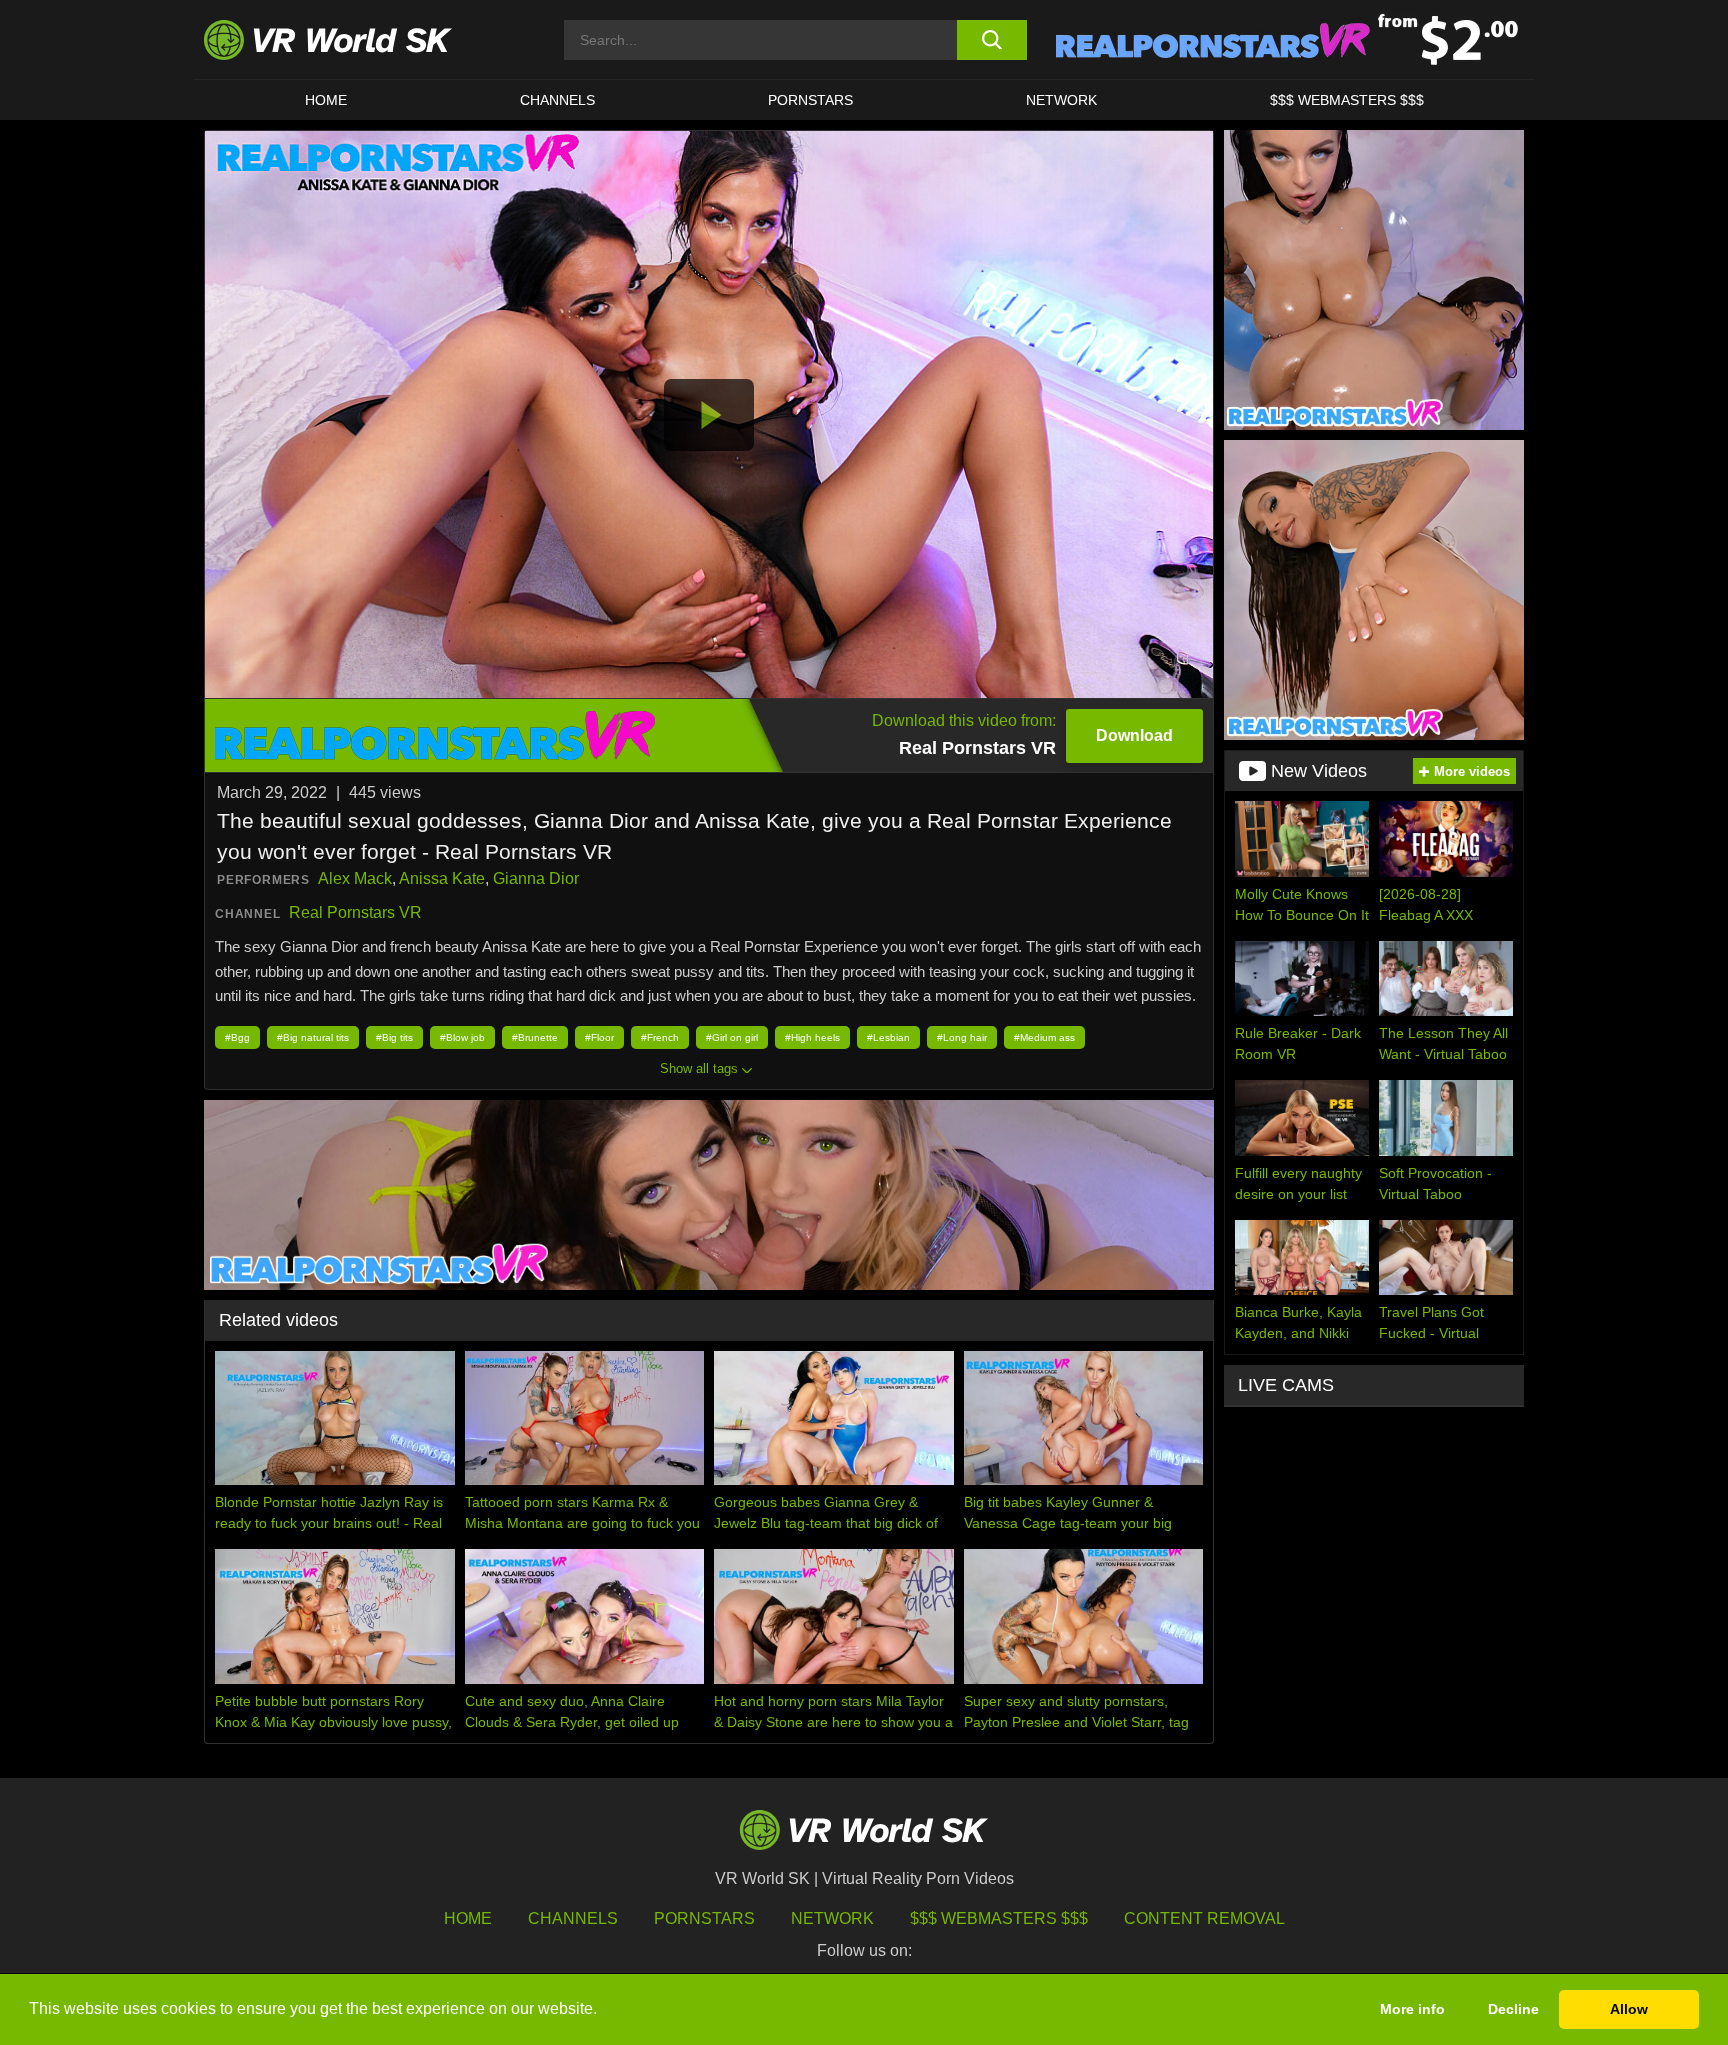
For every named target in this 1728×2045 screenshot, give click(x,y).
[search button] (991, 40)
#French (660, 1037)
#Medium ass (1044, 1037)
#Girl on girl (732, 1037)
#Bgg (237, 1037)
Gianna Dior (536, 878)
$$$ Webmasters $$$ (999, 1918)
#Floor (599, 1037)
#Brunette (535, 1037)
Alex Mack (355, 878)
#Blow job (462, 1037)
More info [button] (1412, 2009)
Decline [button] (1513, 2009)
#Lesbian (888, 1037)
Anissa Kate (442, 878)
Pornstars (810, 100)
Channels (557, 100)
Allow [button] (1629, 2009)
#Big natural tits (313, 1037)
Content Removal (1204, 1918)
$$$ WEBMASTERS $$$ (1347, 100)
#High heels (812, 1037)
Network (1061, 100)
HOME (326, 100)
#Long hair (962, 1037)
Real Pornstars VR (355, 912)
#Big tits (394, 1037)
